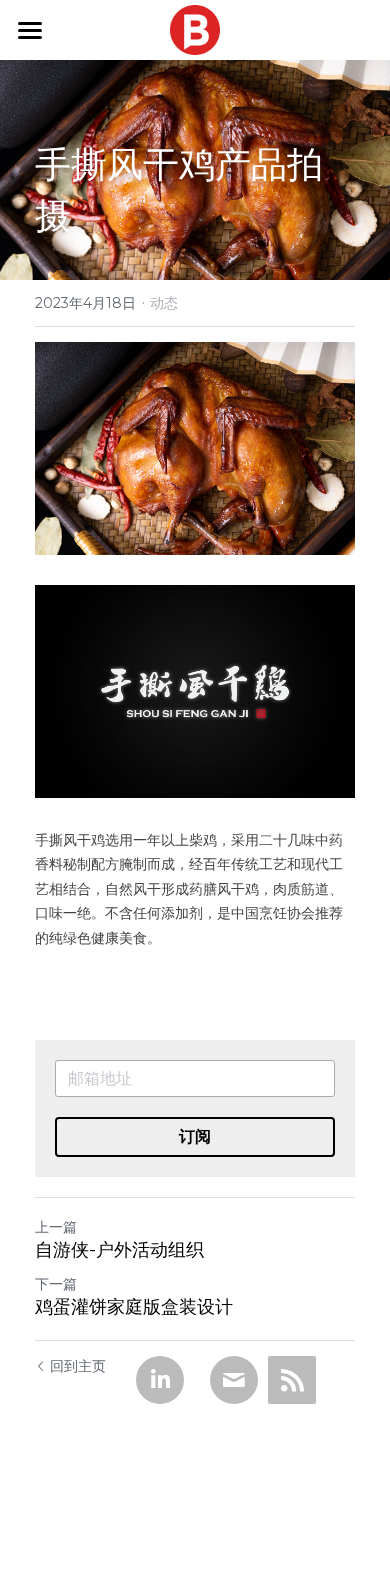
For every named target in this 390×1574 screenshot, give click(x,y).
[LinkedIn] (160, 1380)
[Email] (234, 1380)
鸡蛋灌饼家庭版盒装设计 (134, 1307)
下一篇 (56, 1284)
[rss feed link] (292, 1380)
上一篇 (56, 1227)
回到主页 (78, 1366)
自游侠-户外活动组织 (119, 1250)
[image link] (195, 28)
